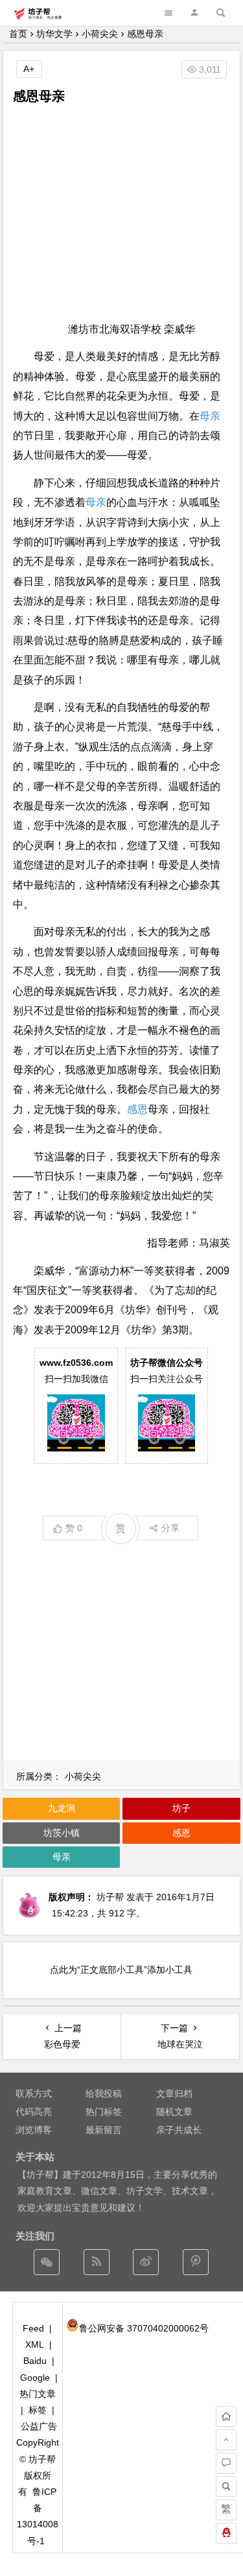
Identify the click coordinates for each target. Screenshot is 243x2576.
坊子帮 (110, 1897)
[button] (194, 13)
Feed (33, 2328)
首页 (18, 34)
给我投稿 (104, 2093)
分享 (170, 1528)
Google (35, 2378)
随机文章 (174, 2112)
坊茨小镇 (62, 1833)
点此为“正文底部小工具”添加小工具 (121, 1970)
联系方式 (34, 2093)
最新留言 (104, 2130)
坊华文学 (54, 34)
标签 (38, 2410)
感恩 (137, 1109)
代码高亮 (34, 2112)
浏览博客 (34, 2130)
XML (35, 2344)
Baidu (35, 2361)
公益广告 (39, 2426)
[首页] (226, 2416)
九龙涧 (62, 1808)
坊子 (181, 1808)
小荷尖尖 (100, 34)
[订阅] (97, 2262)
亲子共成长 (179, 2130)
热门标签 (104, 2112)
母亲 (210, 416)
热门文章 (38, 2394)
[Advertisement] (121, 213)
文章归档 (174, 2093)
